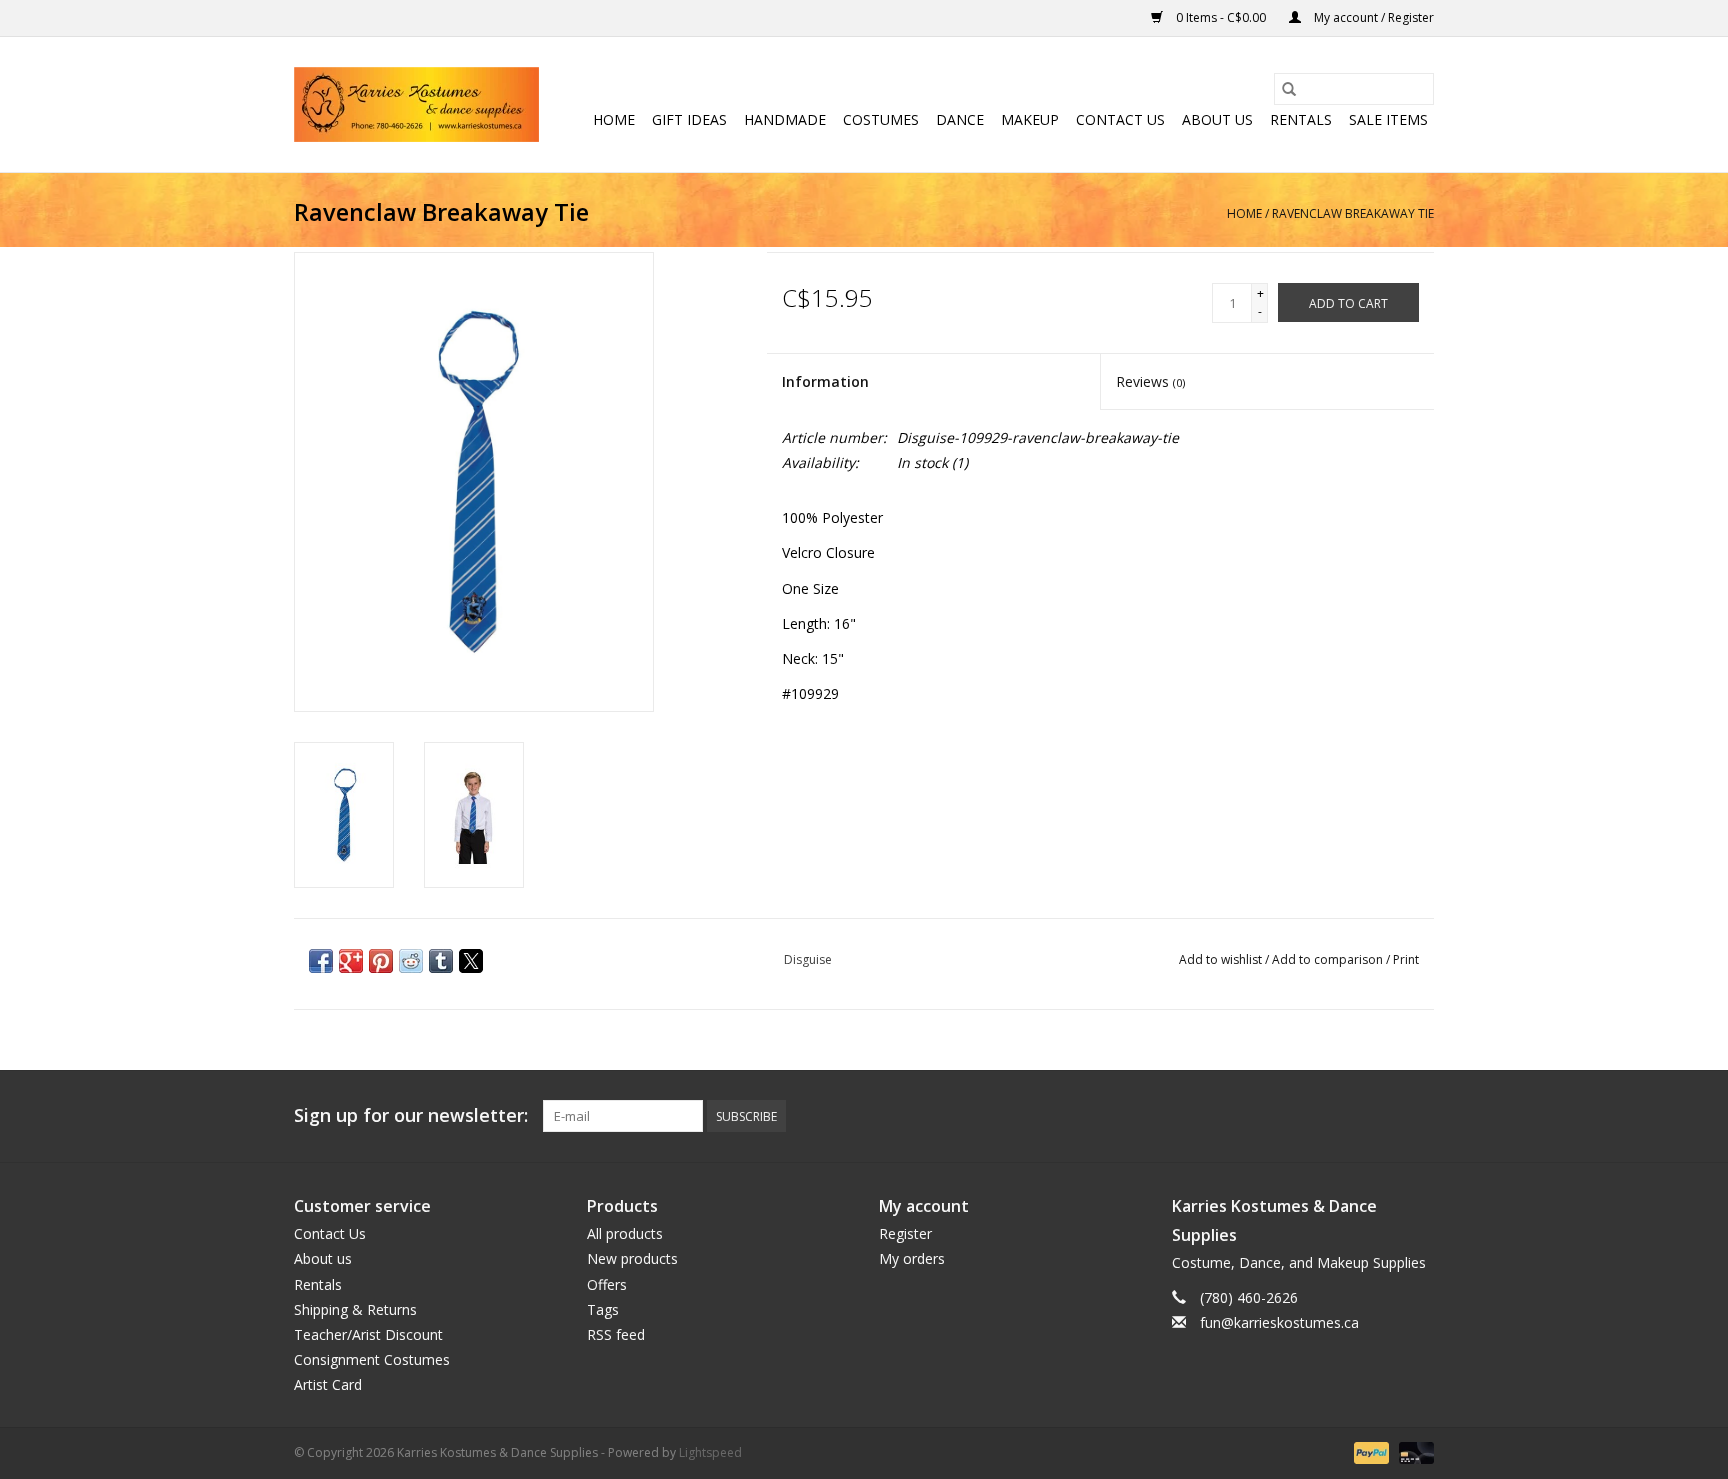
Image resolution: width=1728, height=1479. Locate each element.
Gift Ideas (689, 119)
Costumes (881, 119)
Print (1406, 959)
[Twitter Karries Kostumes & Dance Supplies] (1310, 1116)
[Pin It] (381, 961)
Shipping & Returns (355, 1309)
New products (632, 1258)
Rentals (1301, 119)
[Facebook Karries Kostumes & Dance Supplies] (1274, 1116)
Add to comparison (1329, 959)
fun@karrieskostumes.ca (1279, 1322)
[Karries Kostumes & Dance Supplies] (416, 104)
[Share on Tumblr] (441, 961)
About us (1217, 119)
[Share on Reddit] (411, 961)
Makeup (1030, 119)
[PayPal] (1369, 1452)
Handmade (785, 119)
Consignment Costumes (372, 1359)
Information (825, 381)
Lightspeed (710, 1452)
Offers (607, 1284)
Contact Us (1120, 119)
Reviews (1150, 381)
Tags (603, 1309)
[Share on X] (471, 961)
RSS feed (616, 1334)
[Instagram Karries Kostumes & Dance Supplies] (1418, 1116)
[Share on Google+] (351, 961)
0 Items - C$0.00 (1221, 17)
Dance (960, 119)
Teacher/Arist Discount (368, 1334)
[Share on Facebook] (321, 961)
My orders (912, 1258)
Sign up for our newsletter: (411, 1115)
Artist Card (328, 1384)
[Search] (1289, 89)
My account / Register (1372, 17)
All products (625, 1233)
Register (905, 1233)
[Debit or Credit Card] (1413, 1452)
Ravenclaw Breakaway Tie (1353, 213)
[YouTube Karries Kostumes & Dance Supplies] (1382, 1116)
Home (614, 119)
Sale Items (1388, 119)
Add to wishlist (1222, 959)
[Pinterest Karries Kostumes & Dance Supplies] (1346, 1116)
